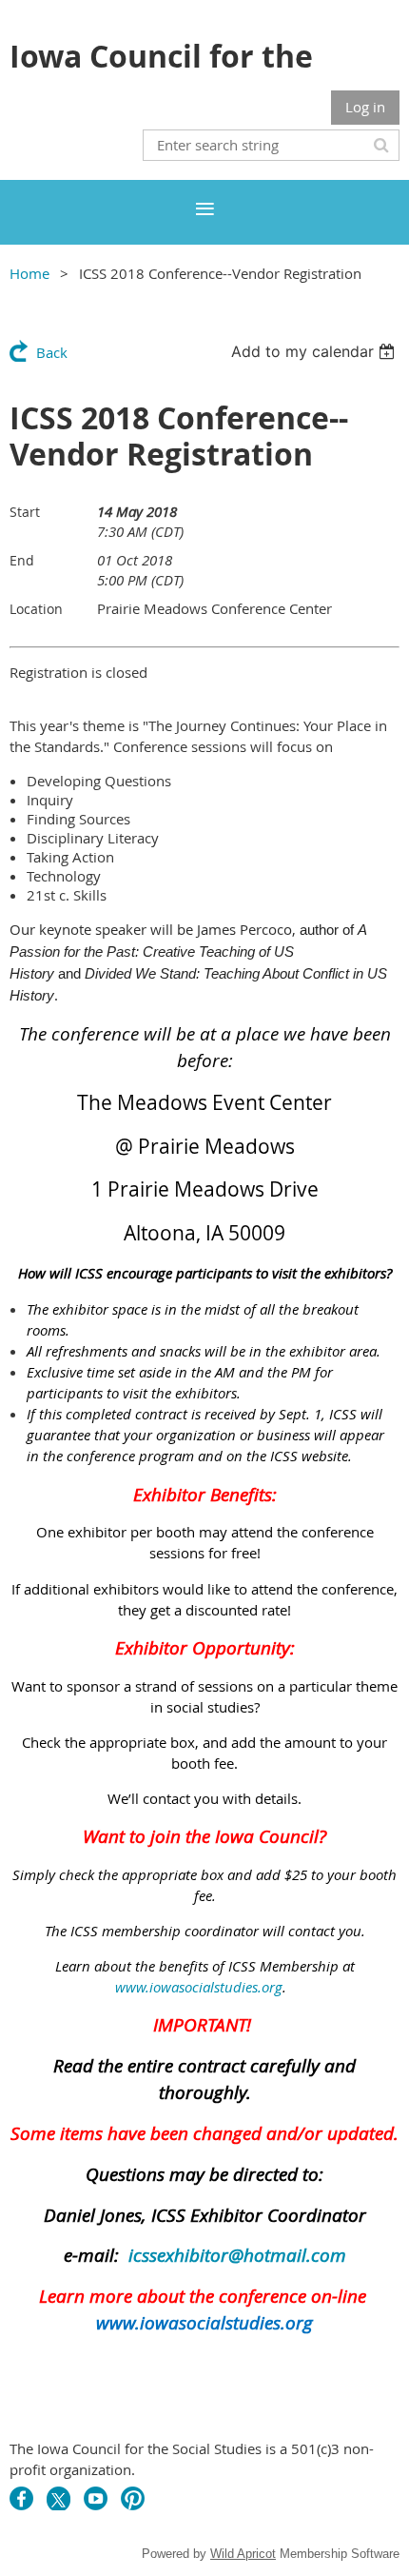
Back (52, 352)
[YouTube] (96, 2498)
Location (36, 609)
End (22, 560)
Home (29, 273)
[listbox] (315, 351)
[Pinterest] (133, 2498)
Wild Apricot (243, 2554)
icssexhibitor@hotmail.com (237, 2255)
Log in (365, 107)
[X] (58, 2498)
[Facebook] (21, 2498)
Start (25, 512)
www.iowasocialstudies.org (199, 1987)
